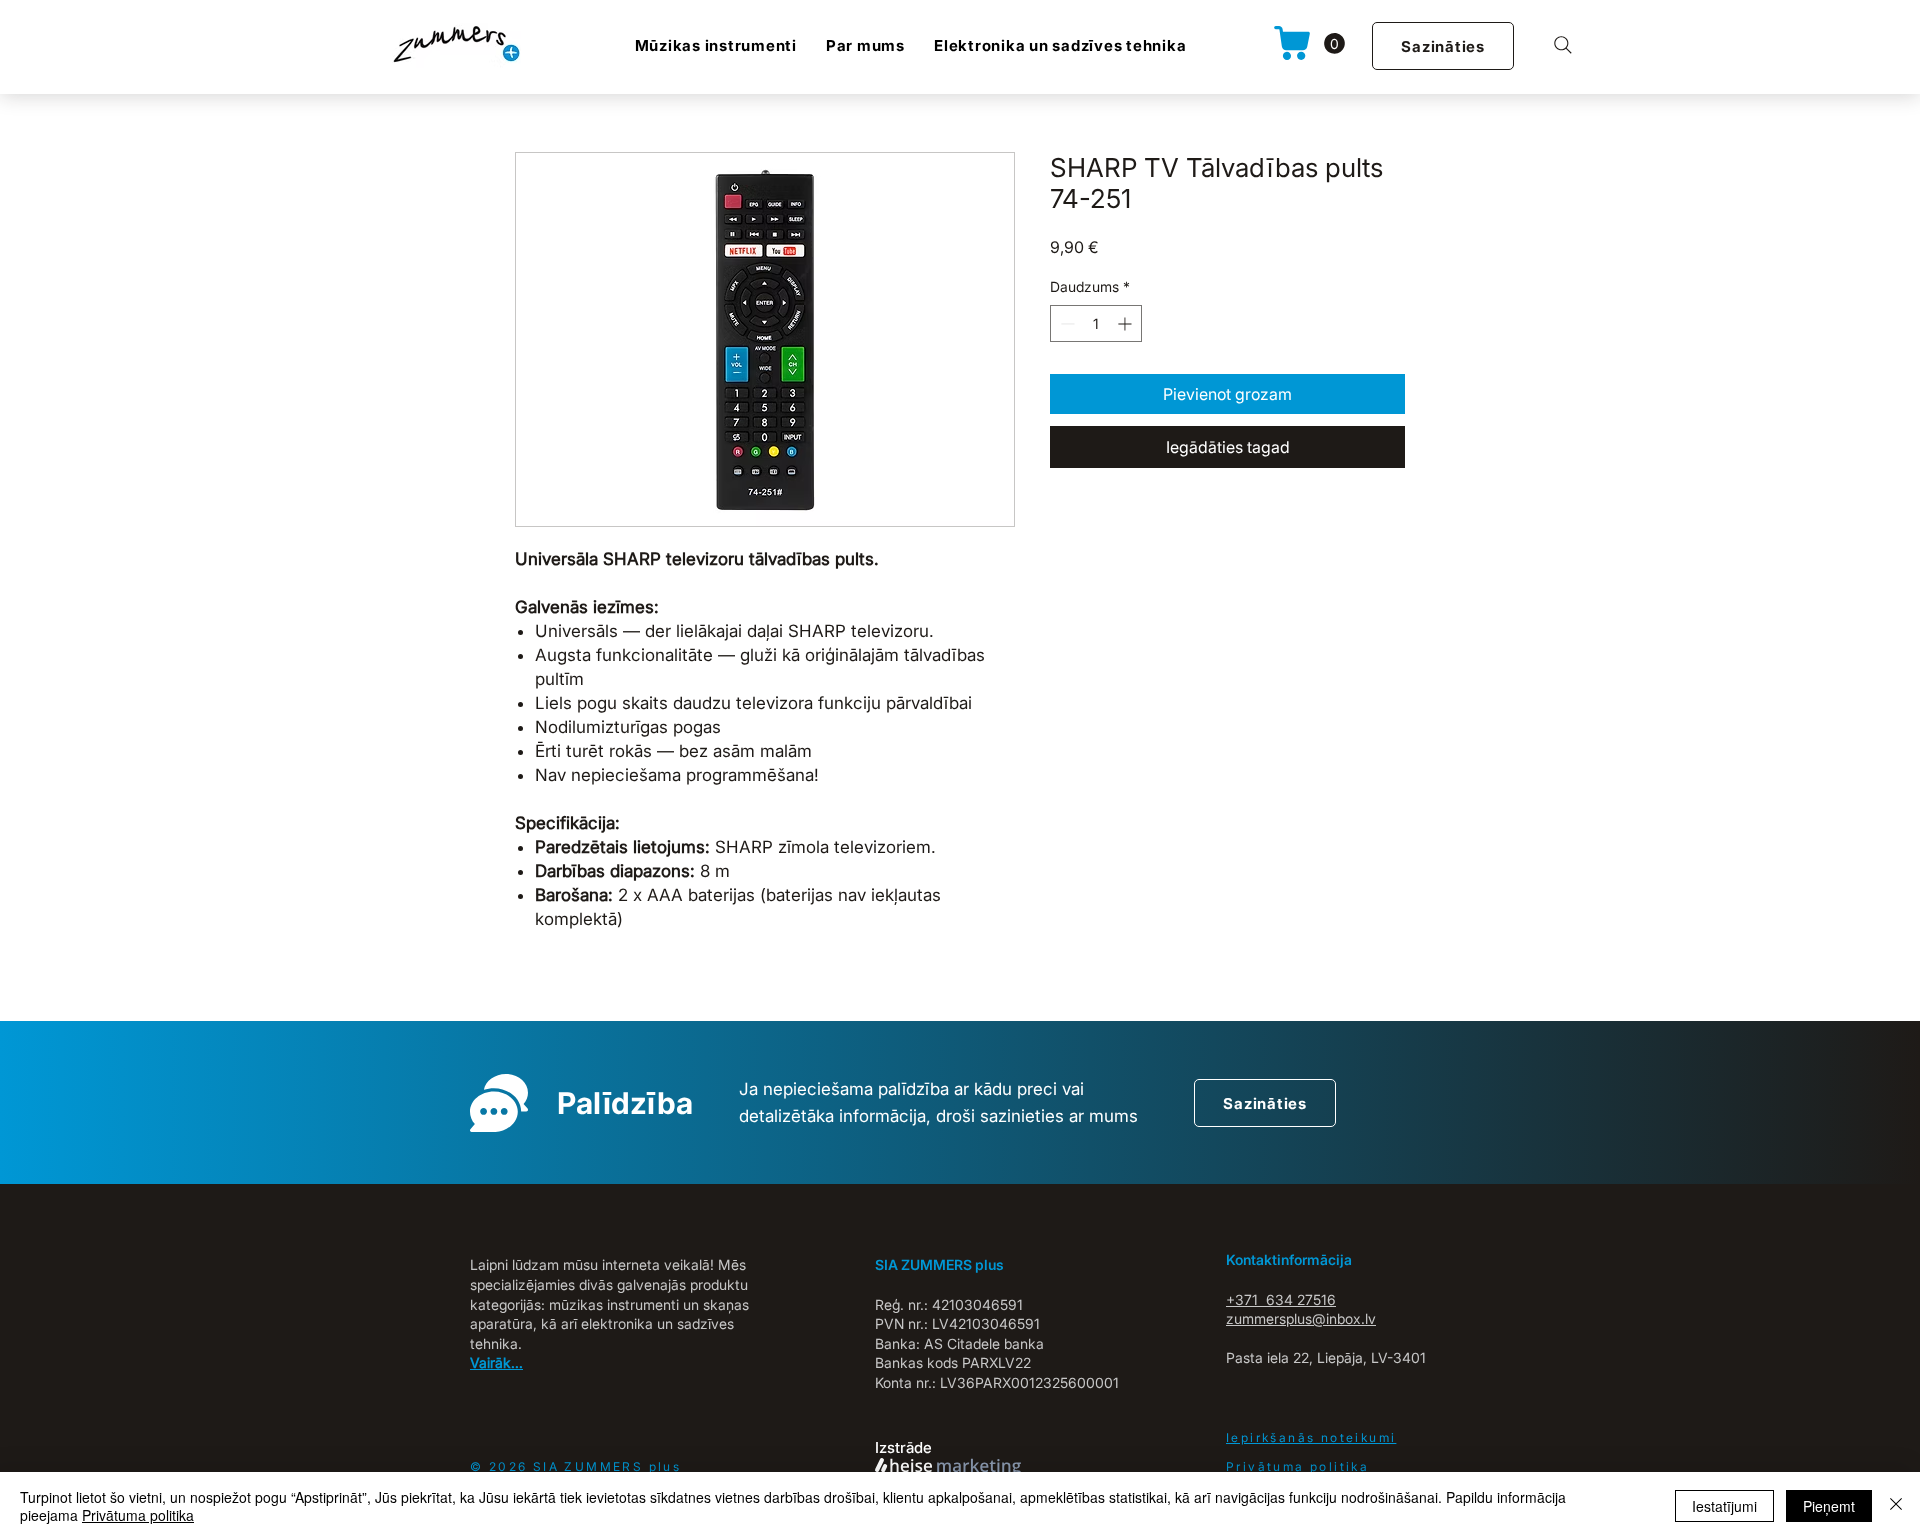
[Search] (1563, 45)
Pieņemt (1829, 1506)
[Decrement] (1065, 323)
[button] (1334, 43)
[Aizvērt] (1896, 1506)
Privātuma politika (138, 1515)
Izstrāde (903, 1447)
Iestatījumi (1724, 1506)
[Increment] (1126, 323)
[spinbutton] (1096, 323)
